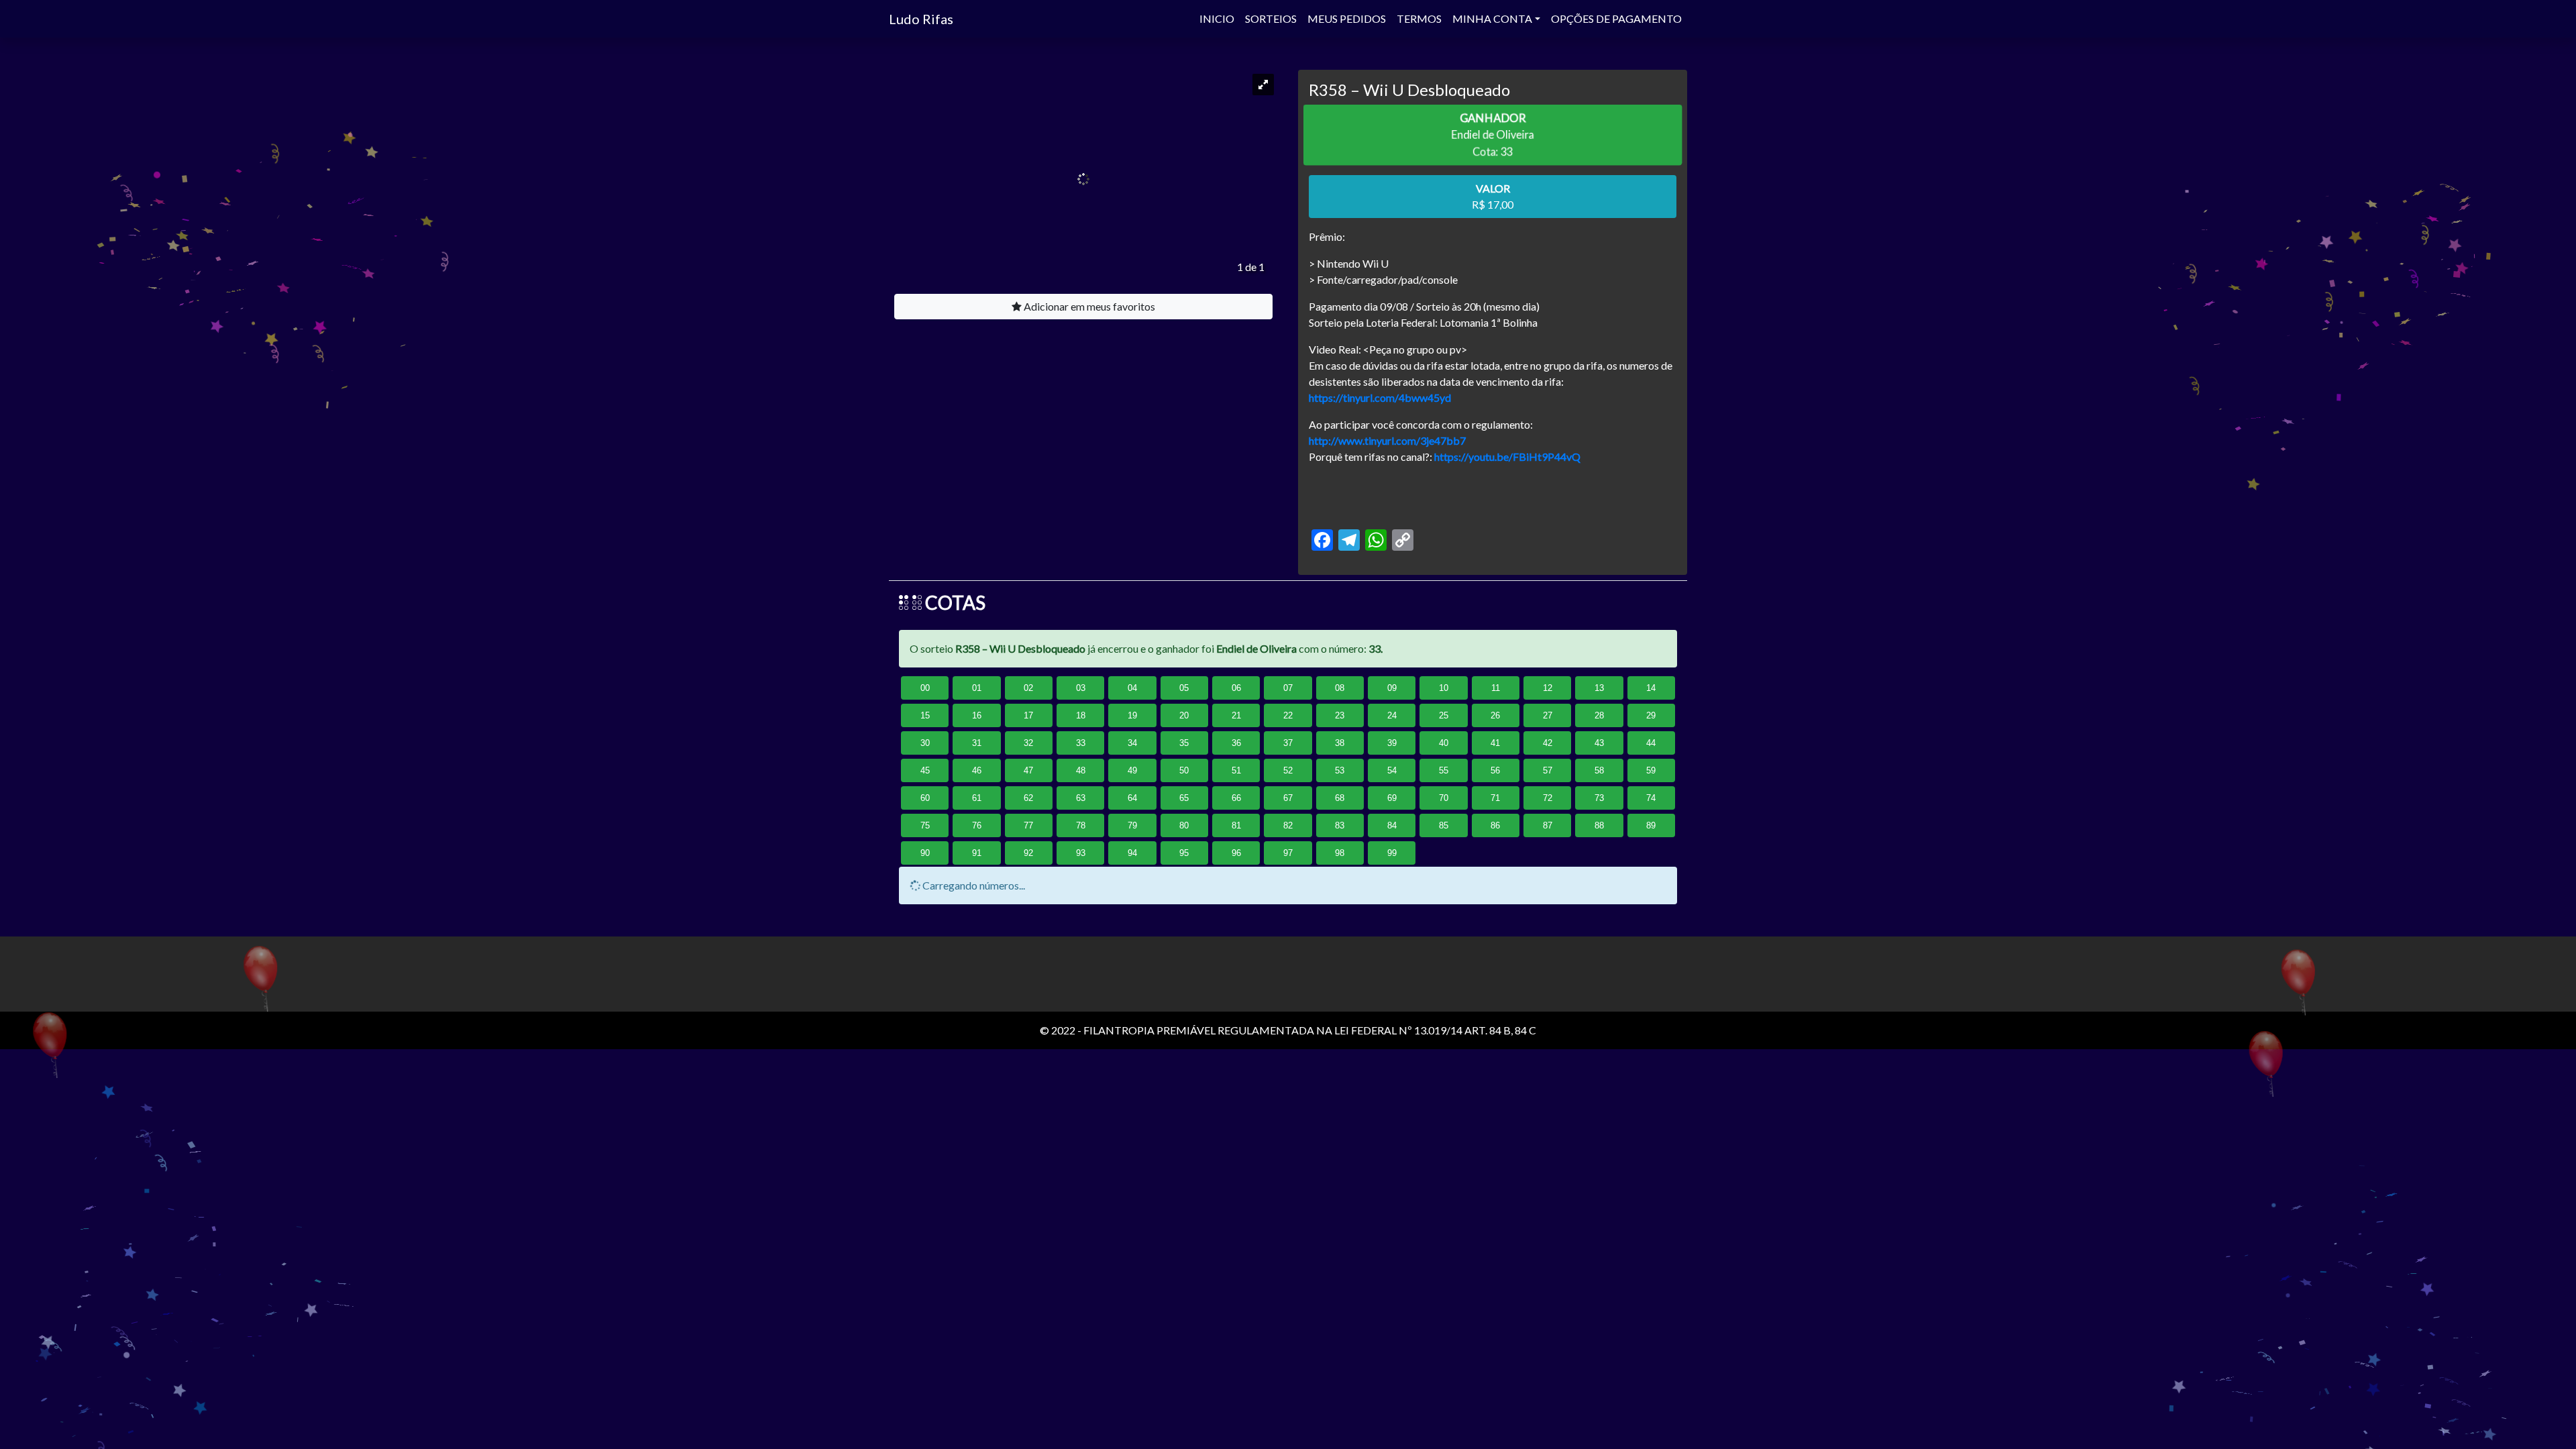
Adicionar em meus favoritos (1088, 306)
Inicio (1217, 18)
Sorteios (1271, 18)
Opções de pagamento (1616, 18)
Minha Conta (1492, 18)
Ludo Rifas (921, 19)
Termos (1419, 18)
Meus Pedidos (1347, 18)
